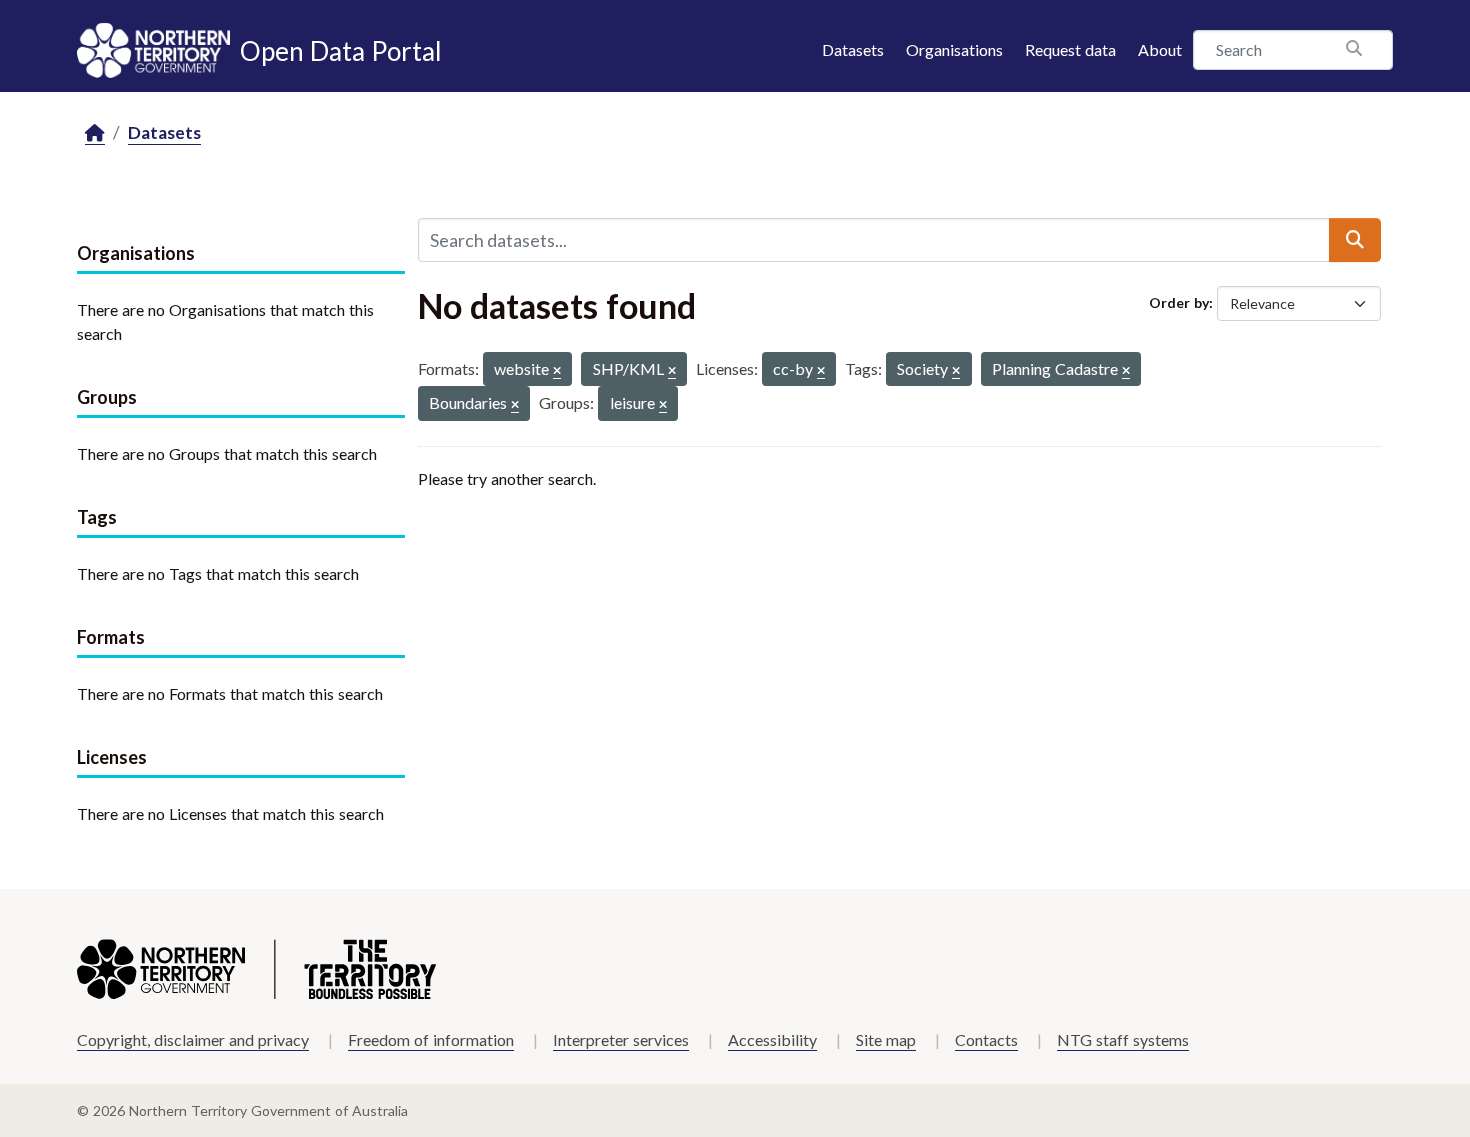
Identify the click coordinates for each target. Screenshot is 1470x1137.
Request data (1070, 49)
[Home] (95, 133)
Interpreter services (621, 1039)
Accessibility (772, 1039)
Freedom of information (431, 1039)
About (1160, 49)
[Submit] (1355, 240)
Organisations (954, 49)
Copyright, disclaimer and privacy (193, 1039)
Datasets (853, 49)
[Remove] (557, 371)
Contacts (986, 1039)
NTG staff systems (1123, 1039)
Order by (1179, 302)
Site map (886, 1039)
